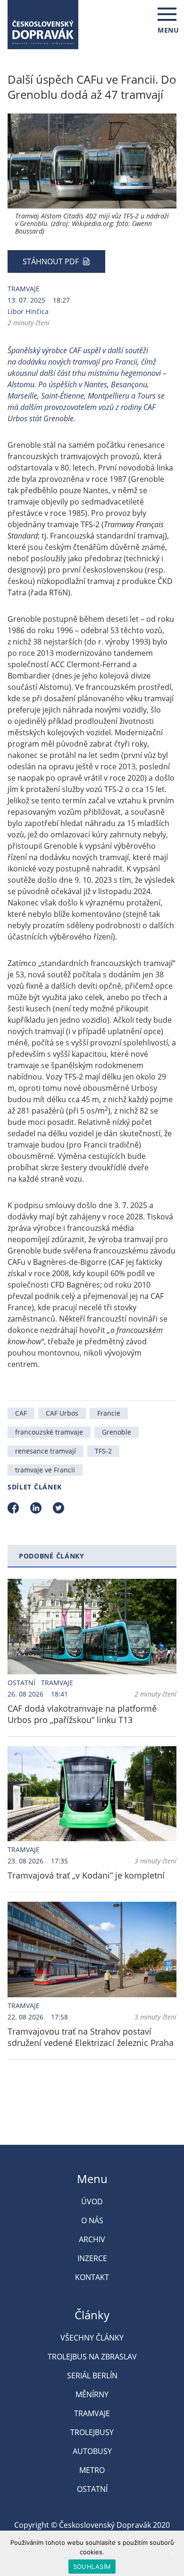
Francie (109, 1413)
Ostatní (21, 1683)
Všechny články (92, 2338)
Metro (92, 2470)
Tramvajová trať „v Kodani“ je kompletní (86, 1875)
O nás (92, 2220)
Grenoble (117, 1432)
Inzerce (92, 2258)
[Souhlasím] (172, 2553)
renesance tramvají (46, 1451)
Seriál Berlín (92, 2376)
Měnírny (92, 2394)
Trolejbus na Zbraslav (92, 2357)
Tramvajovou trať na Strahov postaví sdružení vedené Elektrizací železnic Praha (91, 2037)
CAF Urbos (62, 1413)
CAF (21, 1413)
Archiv (92, 2239)
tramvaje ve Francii (45, 1470)
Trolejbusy (92, 2432)
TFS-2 (103, 1451)
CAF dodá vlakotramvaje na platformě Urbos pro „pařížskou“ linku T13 (82, 1714)
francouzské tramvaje (49, 1432)
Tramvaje (24, 289)
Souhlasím (92, 2567)
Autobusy (92, 2451)
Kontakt (92, 2277)
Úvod (92, 2202)
